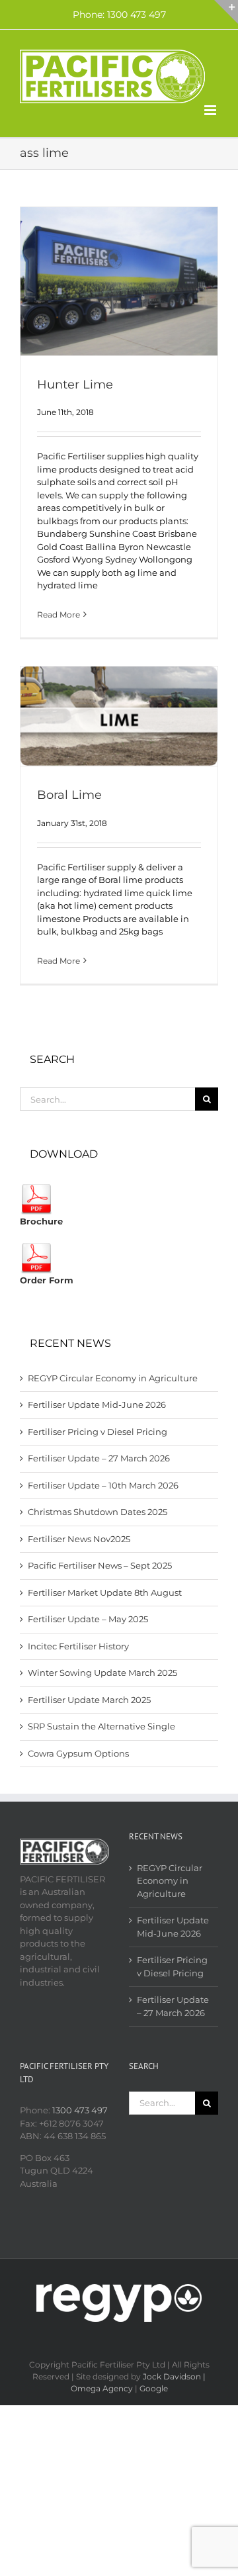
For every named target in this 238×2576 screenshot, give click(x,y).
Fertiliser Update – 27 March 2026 (99, 1458)
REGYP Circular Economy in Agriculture (113, 1378)
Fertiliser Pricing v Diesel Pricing (98, 1432)
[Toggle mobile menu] (211, 110)
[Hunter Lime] (119, 281)
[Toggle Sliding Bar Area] (226, 12)
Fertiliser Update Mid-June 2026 (97, 1404)
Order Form (47, 1280)
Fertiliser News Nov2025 (79, 1539)
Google (154, 2388)
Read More (59, 615)
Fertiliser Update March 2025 (89, 1700)
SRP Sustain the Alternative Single (101, 1726)
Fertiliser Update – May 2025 (88, 1619)
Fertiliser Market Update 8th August (105, 1592)
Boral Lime (69, 795)
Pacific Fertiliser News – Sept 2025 (100, 1565)
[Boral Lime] (119, 716)
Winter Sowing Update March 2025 (102, 1673)
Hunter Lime (75, 385)
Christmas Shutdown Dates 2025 (98, 1512)
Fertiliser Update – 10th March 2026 (103, 1485)
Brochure (41, 1221)
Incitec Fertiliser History (78, 1646)
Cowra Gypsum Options (78, 1753)
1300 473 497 (80, 2110)
